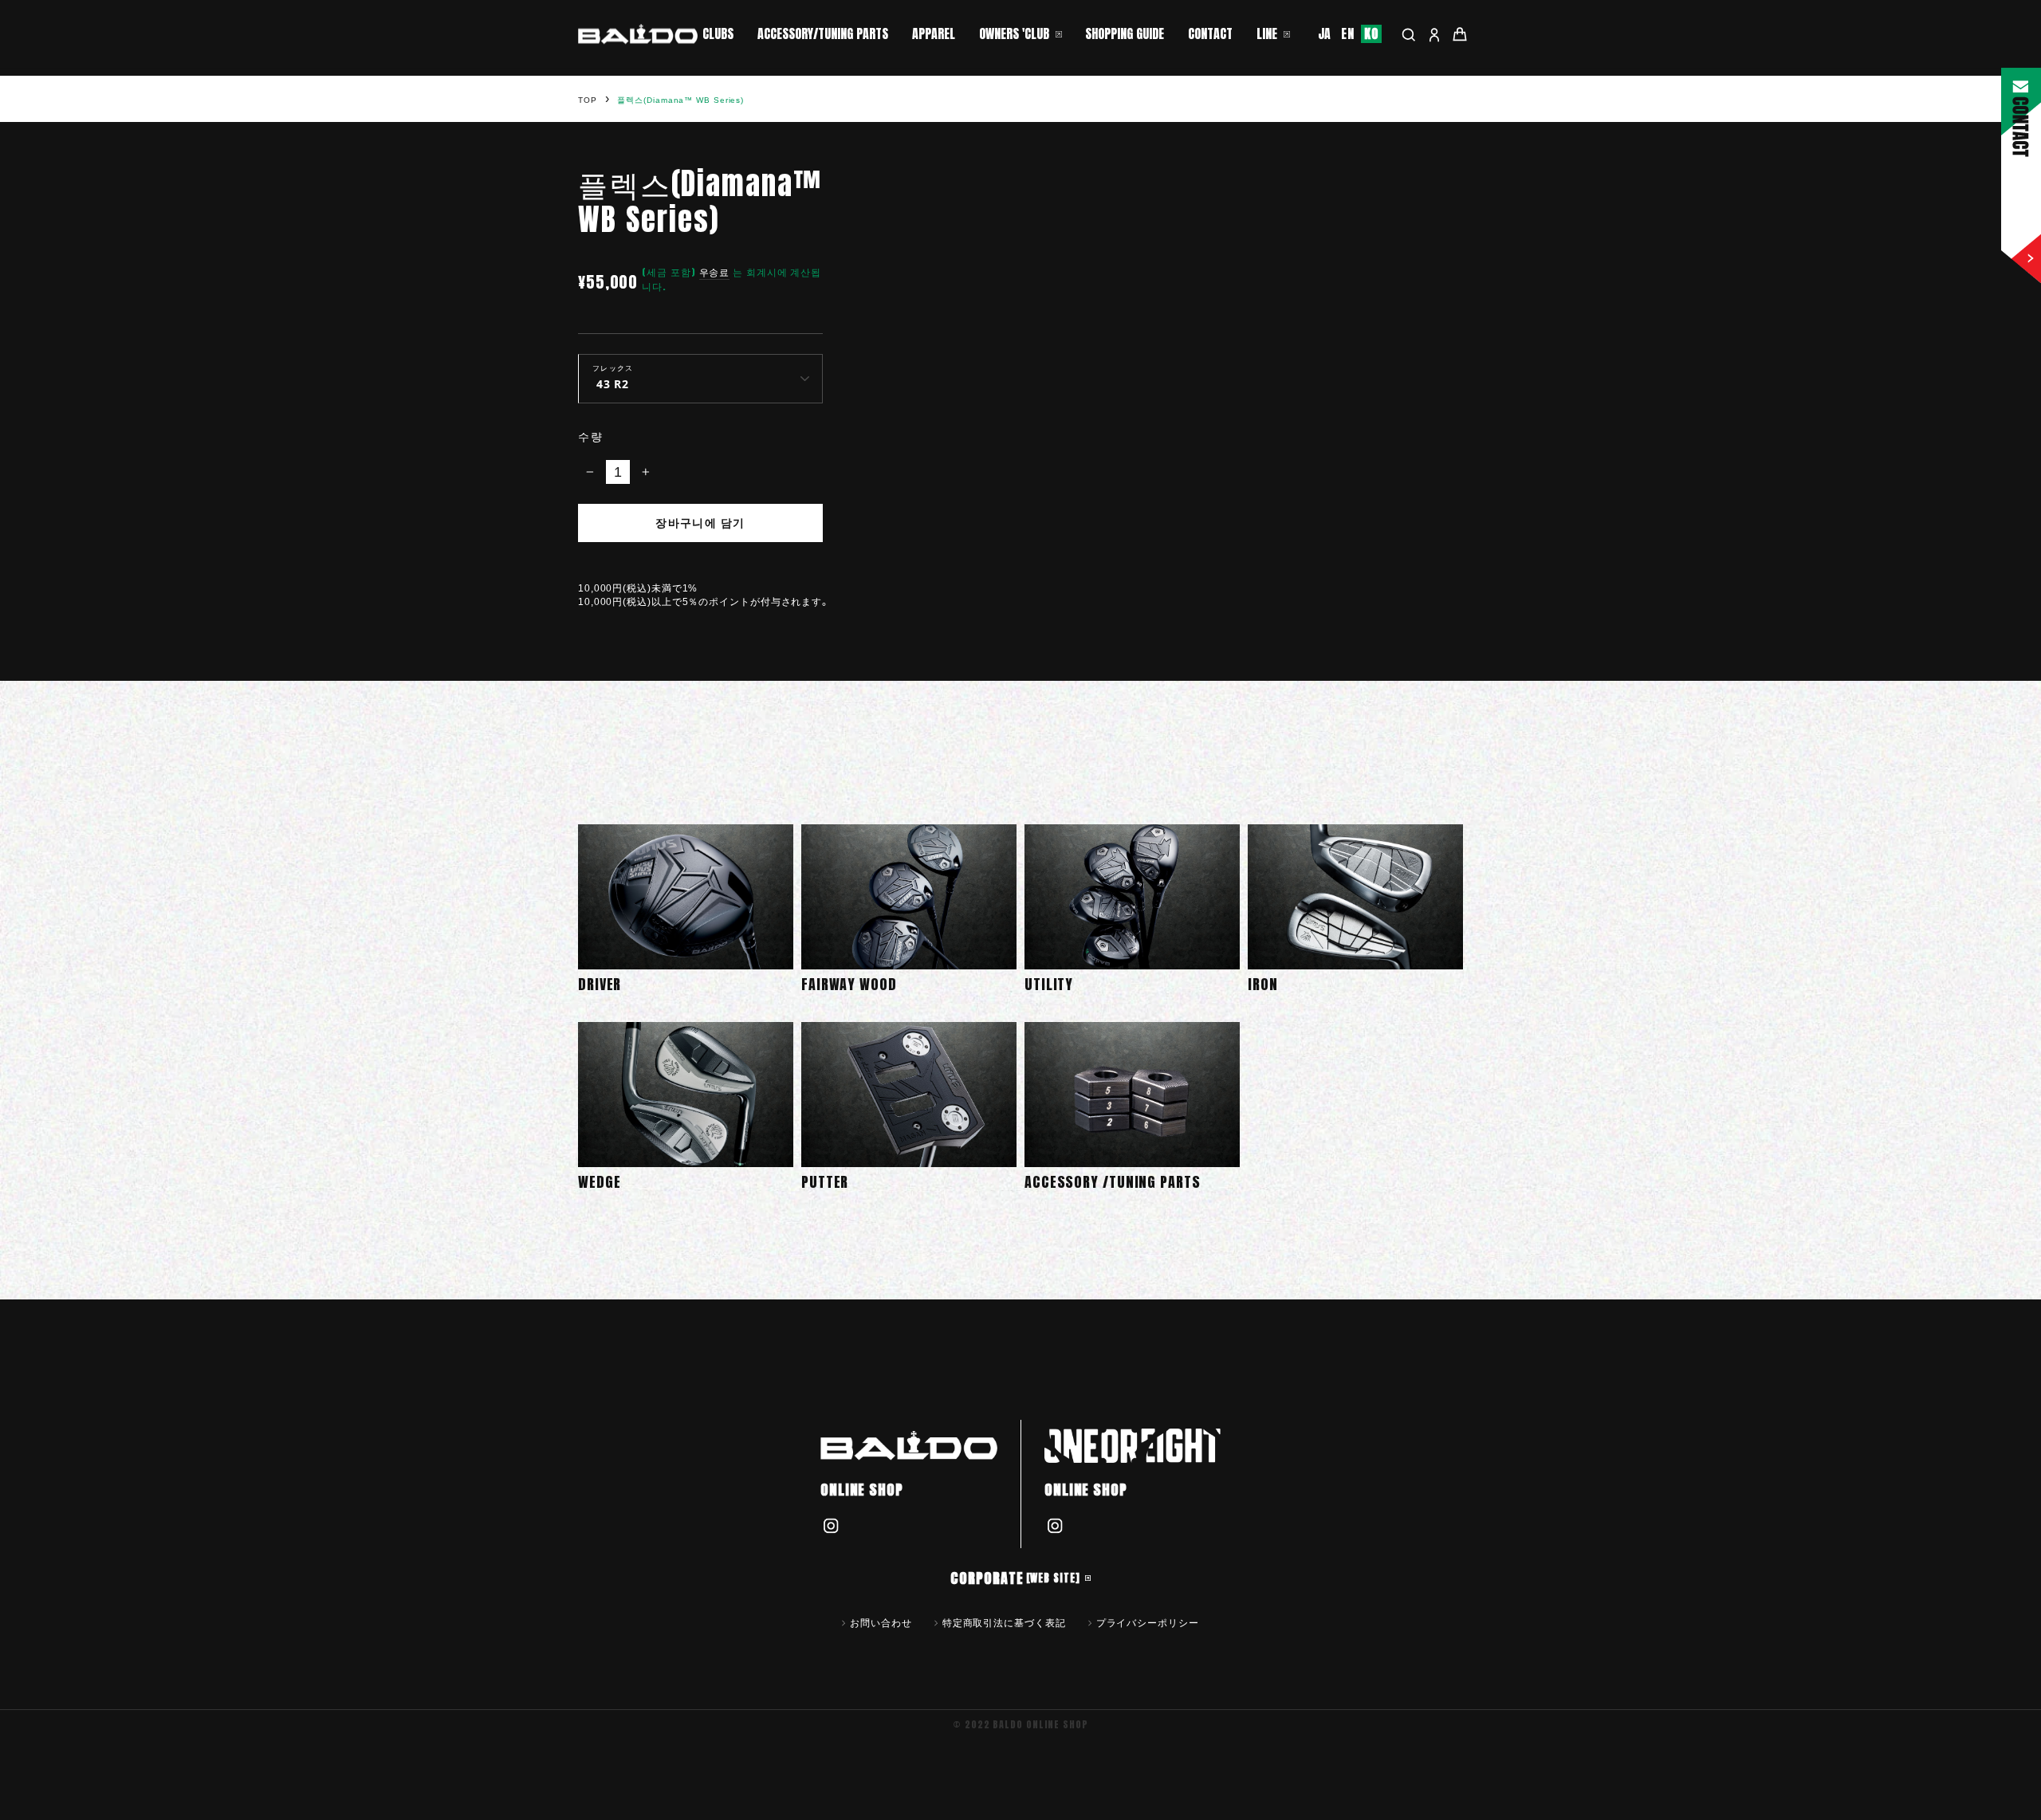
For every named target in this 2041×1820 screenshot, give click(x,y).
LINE (1267, 33)
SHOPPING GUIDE (1125, 33)
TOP (588, 100)
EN (1348, 34)
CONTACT (1210, 33)
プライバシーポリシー (1148, 1622)
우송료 (715, 272)
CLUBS (718, 33)
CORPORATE (1015, 1578)
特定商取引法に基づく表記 (1004, 1622)
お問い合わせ (881, 1622)
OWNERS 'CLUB (1014, 33)
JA (1325, 34)
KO (1371, 34)
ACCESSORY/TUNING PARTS (823, 33)
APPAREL (934, 33)
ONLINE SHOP (862, 1490)
